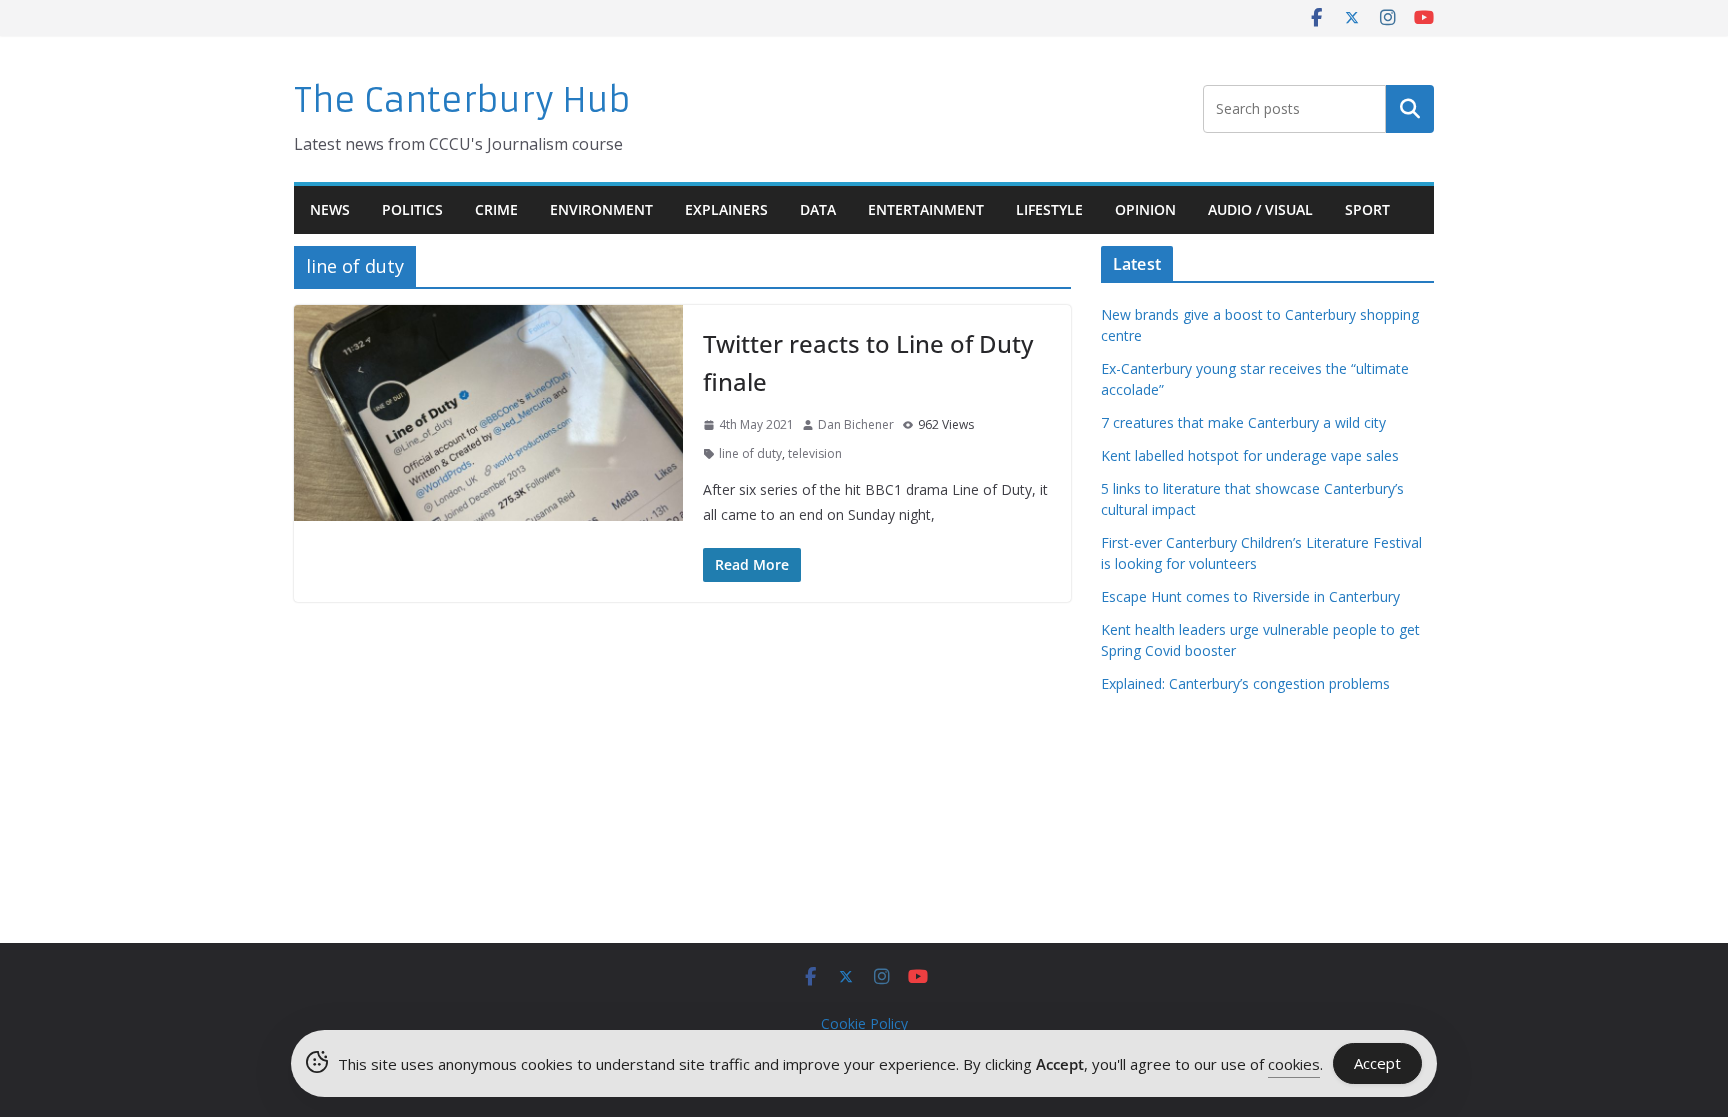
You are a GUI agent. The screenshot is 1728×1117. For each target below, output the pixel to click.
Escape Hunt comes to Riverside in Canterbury (1250, 596)
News (330, 209)
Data (818, 209)
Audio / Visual (1260, 209)
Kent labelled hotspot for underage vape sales (1250, 455)
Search (1410, 109)
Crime (496, 209)
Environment (601, 209)
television (815, 453)
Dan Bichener (856, 424)
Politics (412, 209)
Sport (1367, 209)
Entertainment (926, 209)
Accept (1377, 1063)
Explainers (726, 209)
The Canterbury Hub (462, 100)
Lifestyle (1049, 209)
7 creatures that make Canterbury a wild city (1243, 422)
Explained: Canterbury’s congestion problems (1245, 683)
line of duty (750, 453)
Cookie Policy (864, 1023)
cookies (1294, 1064)
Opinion (1145, 209)
